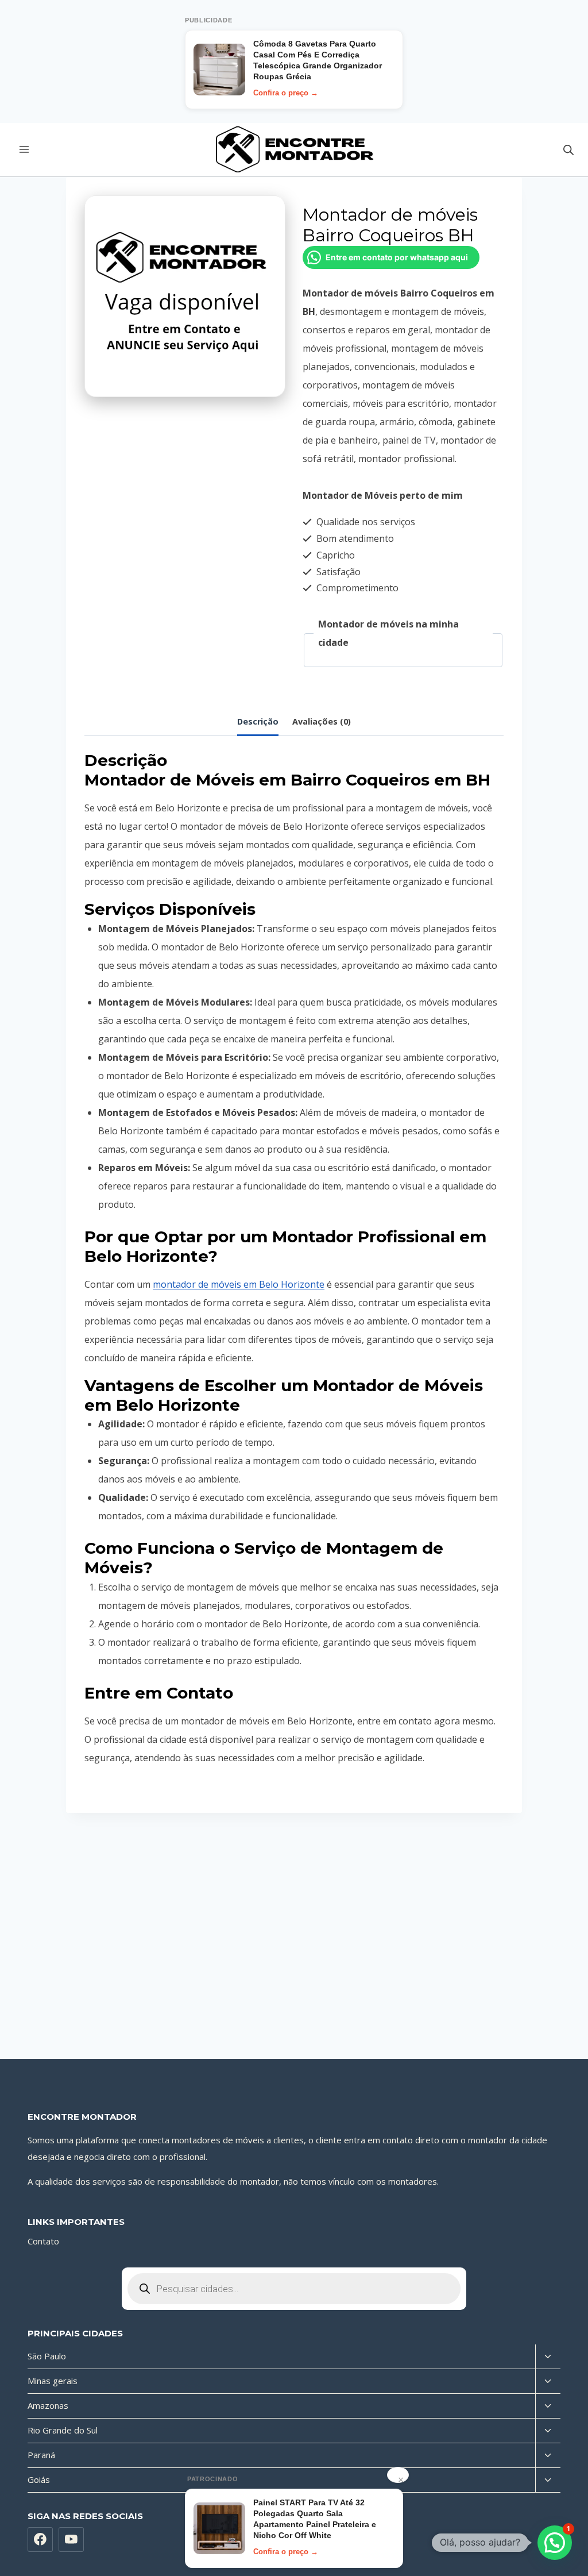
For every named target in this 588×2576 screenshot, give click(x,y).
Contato (43, 2241)
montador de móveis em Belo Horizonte (239, 1284)
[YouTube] (71, 2540)
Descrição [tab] (258, 721)
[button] (555, 2543)
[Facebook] (40, 2540)
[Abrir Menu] (24, 150)
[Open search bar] (568, 150)
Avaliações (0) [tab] (322, 721)
